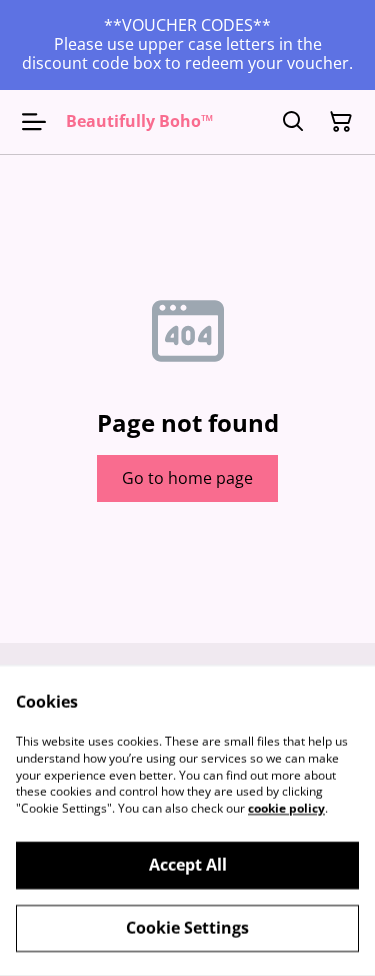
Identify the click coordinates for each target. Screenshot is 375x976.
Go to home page (187, 478)
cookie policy (286, 808)
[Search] (293, 122)
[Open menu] (34, 122)
